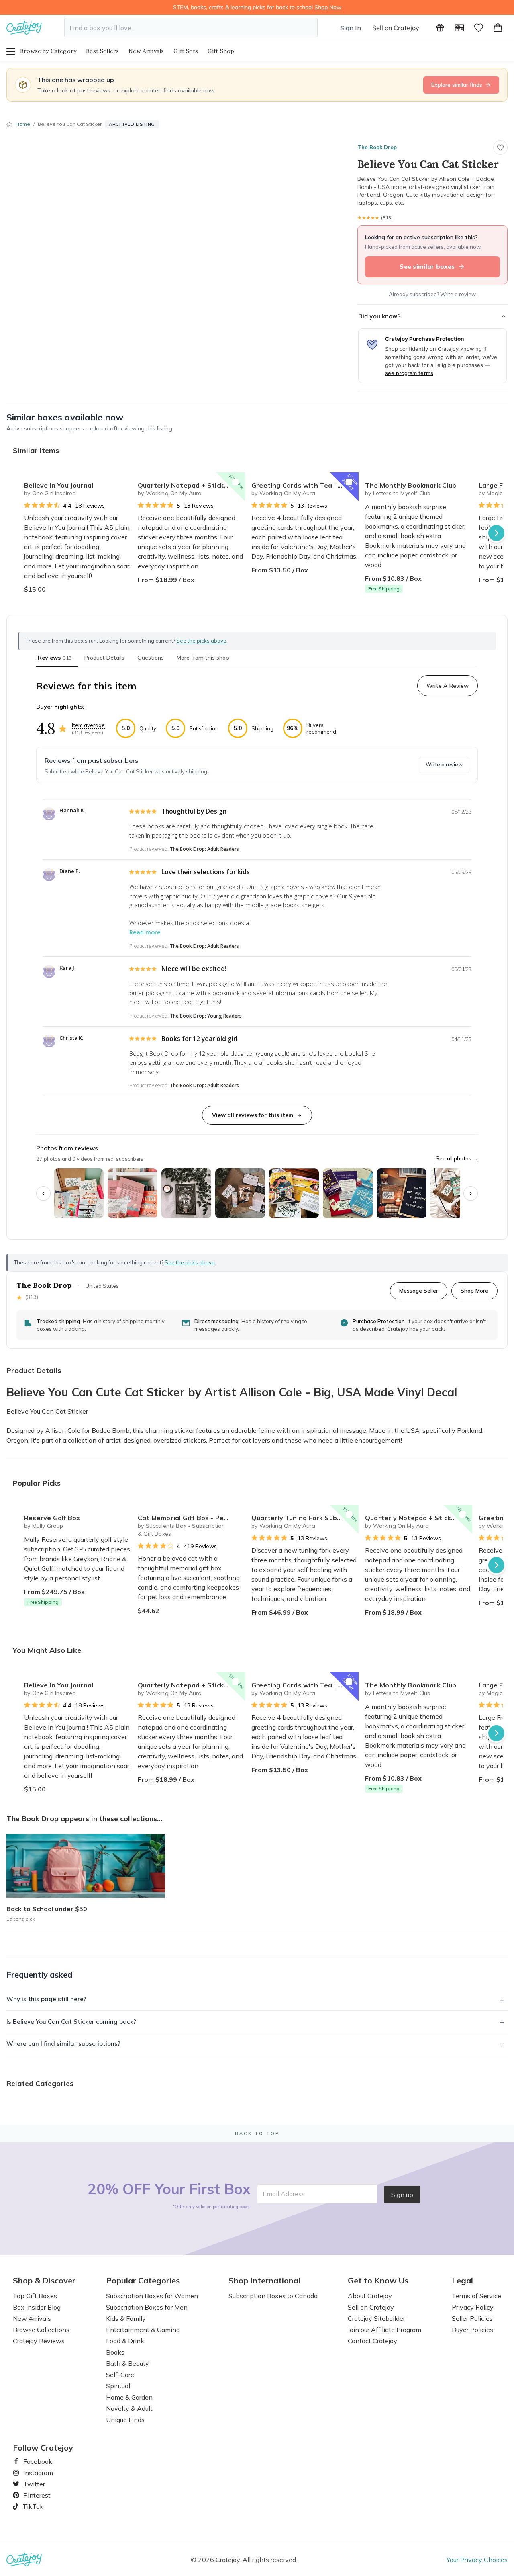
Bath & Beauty (127, 2363)
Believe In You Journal (59, 485)
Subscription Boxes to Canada (273, 2296)
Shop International (264, 2281)
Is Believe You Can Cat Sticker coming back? (71, 2022)
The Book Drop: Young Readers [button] (206, 1016)
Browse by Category (48, 51)
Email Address (284, 2194)
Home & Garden (129, 2397)
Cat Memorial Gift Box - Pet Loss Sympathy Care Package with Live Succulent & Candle (191, 1518)
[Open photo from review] (79, 1193)
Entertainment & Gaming (143, 2330)
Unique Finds (125, 2420)
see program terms (409, 373)
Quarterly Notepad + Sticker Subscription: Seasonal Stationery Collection (191, 485)
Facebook (35, 2461)
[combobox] (191, 28)
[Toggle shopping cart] (498, 28)
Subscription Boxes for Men (147, 2307)
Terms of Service (476, 2296)
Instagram (35, 2473)
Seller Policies (472, 2318)
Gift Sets (186, 51)
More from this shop (203, 658)
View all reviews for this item (253, 1115)
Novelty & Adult (129, 2408)
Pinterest (34, 2495)
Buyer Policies (472, 2330)
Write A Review (448, 686)
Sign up (402, 2195)
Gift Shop (221, 51)
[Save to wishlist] (500, 148)
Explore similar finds (457, 85)
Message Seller (419, 1290)
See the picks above (190, 1262)
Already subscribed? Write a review (432, 294)
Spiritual (118, 2386)
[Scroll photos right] (471, 1193)
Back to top (257, 2133)
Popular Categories (143, 2281)
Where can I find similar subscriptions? (63, 2044)
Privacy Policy (473, 2307)
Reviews (55, 658)
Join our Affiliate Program (384, 2330)
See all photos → (457, 1158)
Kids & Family (126, 2318)
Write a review (444, 764)
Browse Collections (41, 2330)
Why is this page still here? (46, 1999)
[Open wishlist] (479, 28)
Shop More (474, 1290)
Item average (88, 725)
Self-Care (120, 2375)
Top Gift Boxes (35, 2296)
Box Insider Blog (37, 2307)
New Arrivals (146, 51)
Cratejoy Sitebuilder (376, 2318)
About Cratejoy (370, 2296)
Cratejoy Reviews (39, 2341)
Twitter (31, 2484)
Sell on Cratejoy (396, 28)
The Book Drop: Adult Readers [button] (204, 849)
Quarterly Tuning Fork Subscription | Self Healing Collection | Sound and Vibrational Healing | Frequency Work (305, 1518)
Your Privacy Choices (477, 2560)
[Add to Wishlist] (122, 482)
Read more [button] (145, 932)
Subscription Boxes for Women (152, 2296)
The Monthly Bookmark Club (411, 485)
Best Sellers (102, 51)
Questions (151, 658)
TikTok (30, 2506)
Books (115, 2352)
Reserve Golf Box (52, 1518)
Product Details (104, 658)
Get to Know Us (378, 2281)
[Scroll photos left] (43, 1193)
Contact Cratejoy (372, 2341)
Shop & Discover (44, 2281)
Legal (462, 2281)
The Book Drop (377, 147)
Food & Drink (125, 2341)
